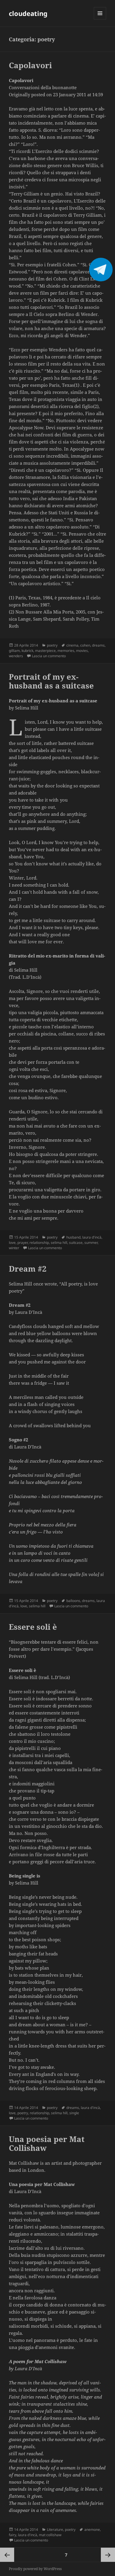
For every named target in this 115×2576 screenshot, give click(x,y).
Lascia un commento (49, 656)
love (12, 1243)
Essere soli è (33, 1627)
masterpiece (45, 651)
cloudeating (28, 13)
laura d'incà (92, 1237)
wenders (16, 656)
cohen (85, 645)
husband (73, 1237)
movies (82, 651)
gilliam (14, 651)
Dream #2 (28, 1269)
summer (91, 1243)
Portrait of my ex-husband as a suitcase (51, 681)
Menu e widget (100, 19)
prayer (23, 1243)
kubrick (27, 651)
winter (14, 1248)
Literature (55, 2529)
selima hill (59, 1243)
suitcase (76, 1243)
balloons (73, 1601)
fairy (13, 2535)
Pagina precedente (7, 2555)
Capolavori (30, 65)
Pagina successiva (108, 2555)
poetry (52, 645)
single (74, 2113)
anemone (92, 2529)
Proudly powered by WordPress (35, 2569)
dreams (98, 645)
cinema (72, 645)
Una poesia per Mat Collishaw (47, 2143)
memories (66, 651)
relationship (39, 1243)
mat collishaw (50, 2535)
